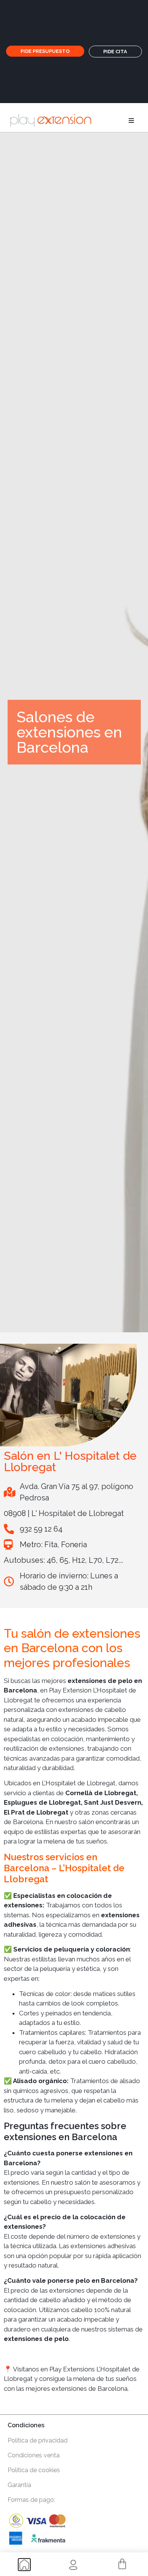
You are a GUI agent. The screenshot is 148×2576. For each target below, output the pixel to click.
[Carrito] (122, 2564)
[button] (131, 121)
